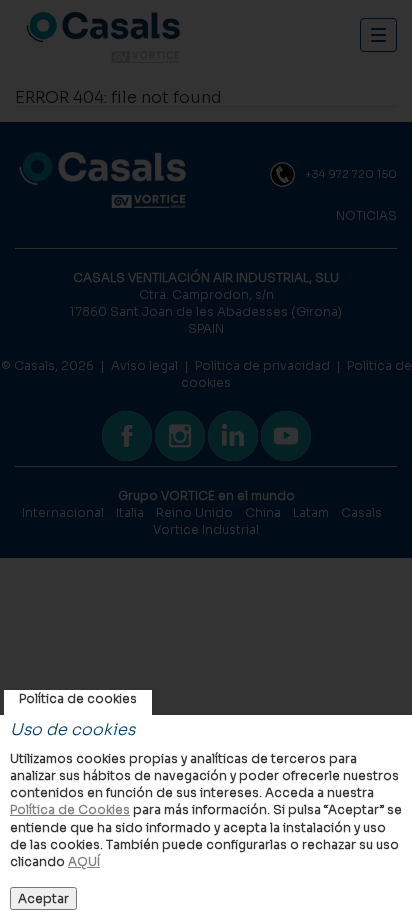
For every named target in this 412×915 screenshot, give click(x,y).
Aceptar (43, 898)
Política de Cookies (70, 809)
